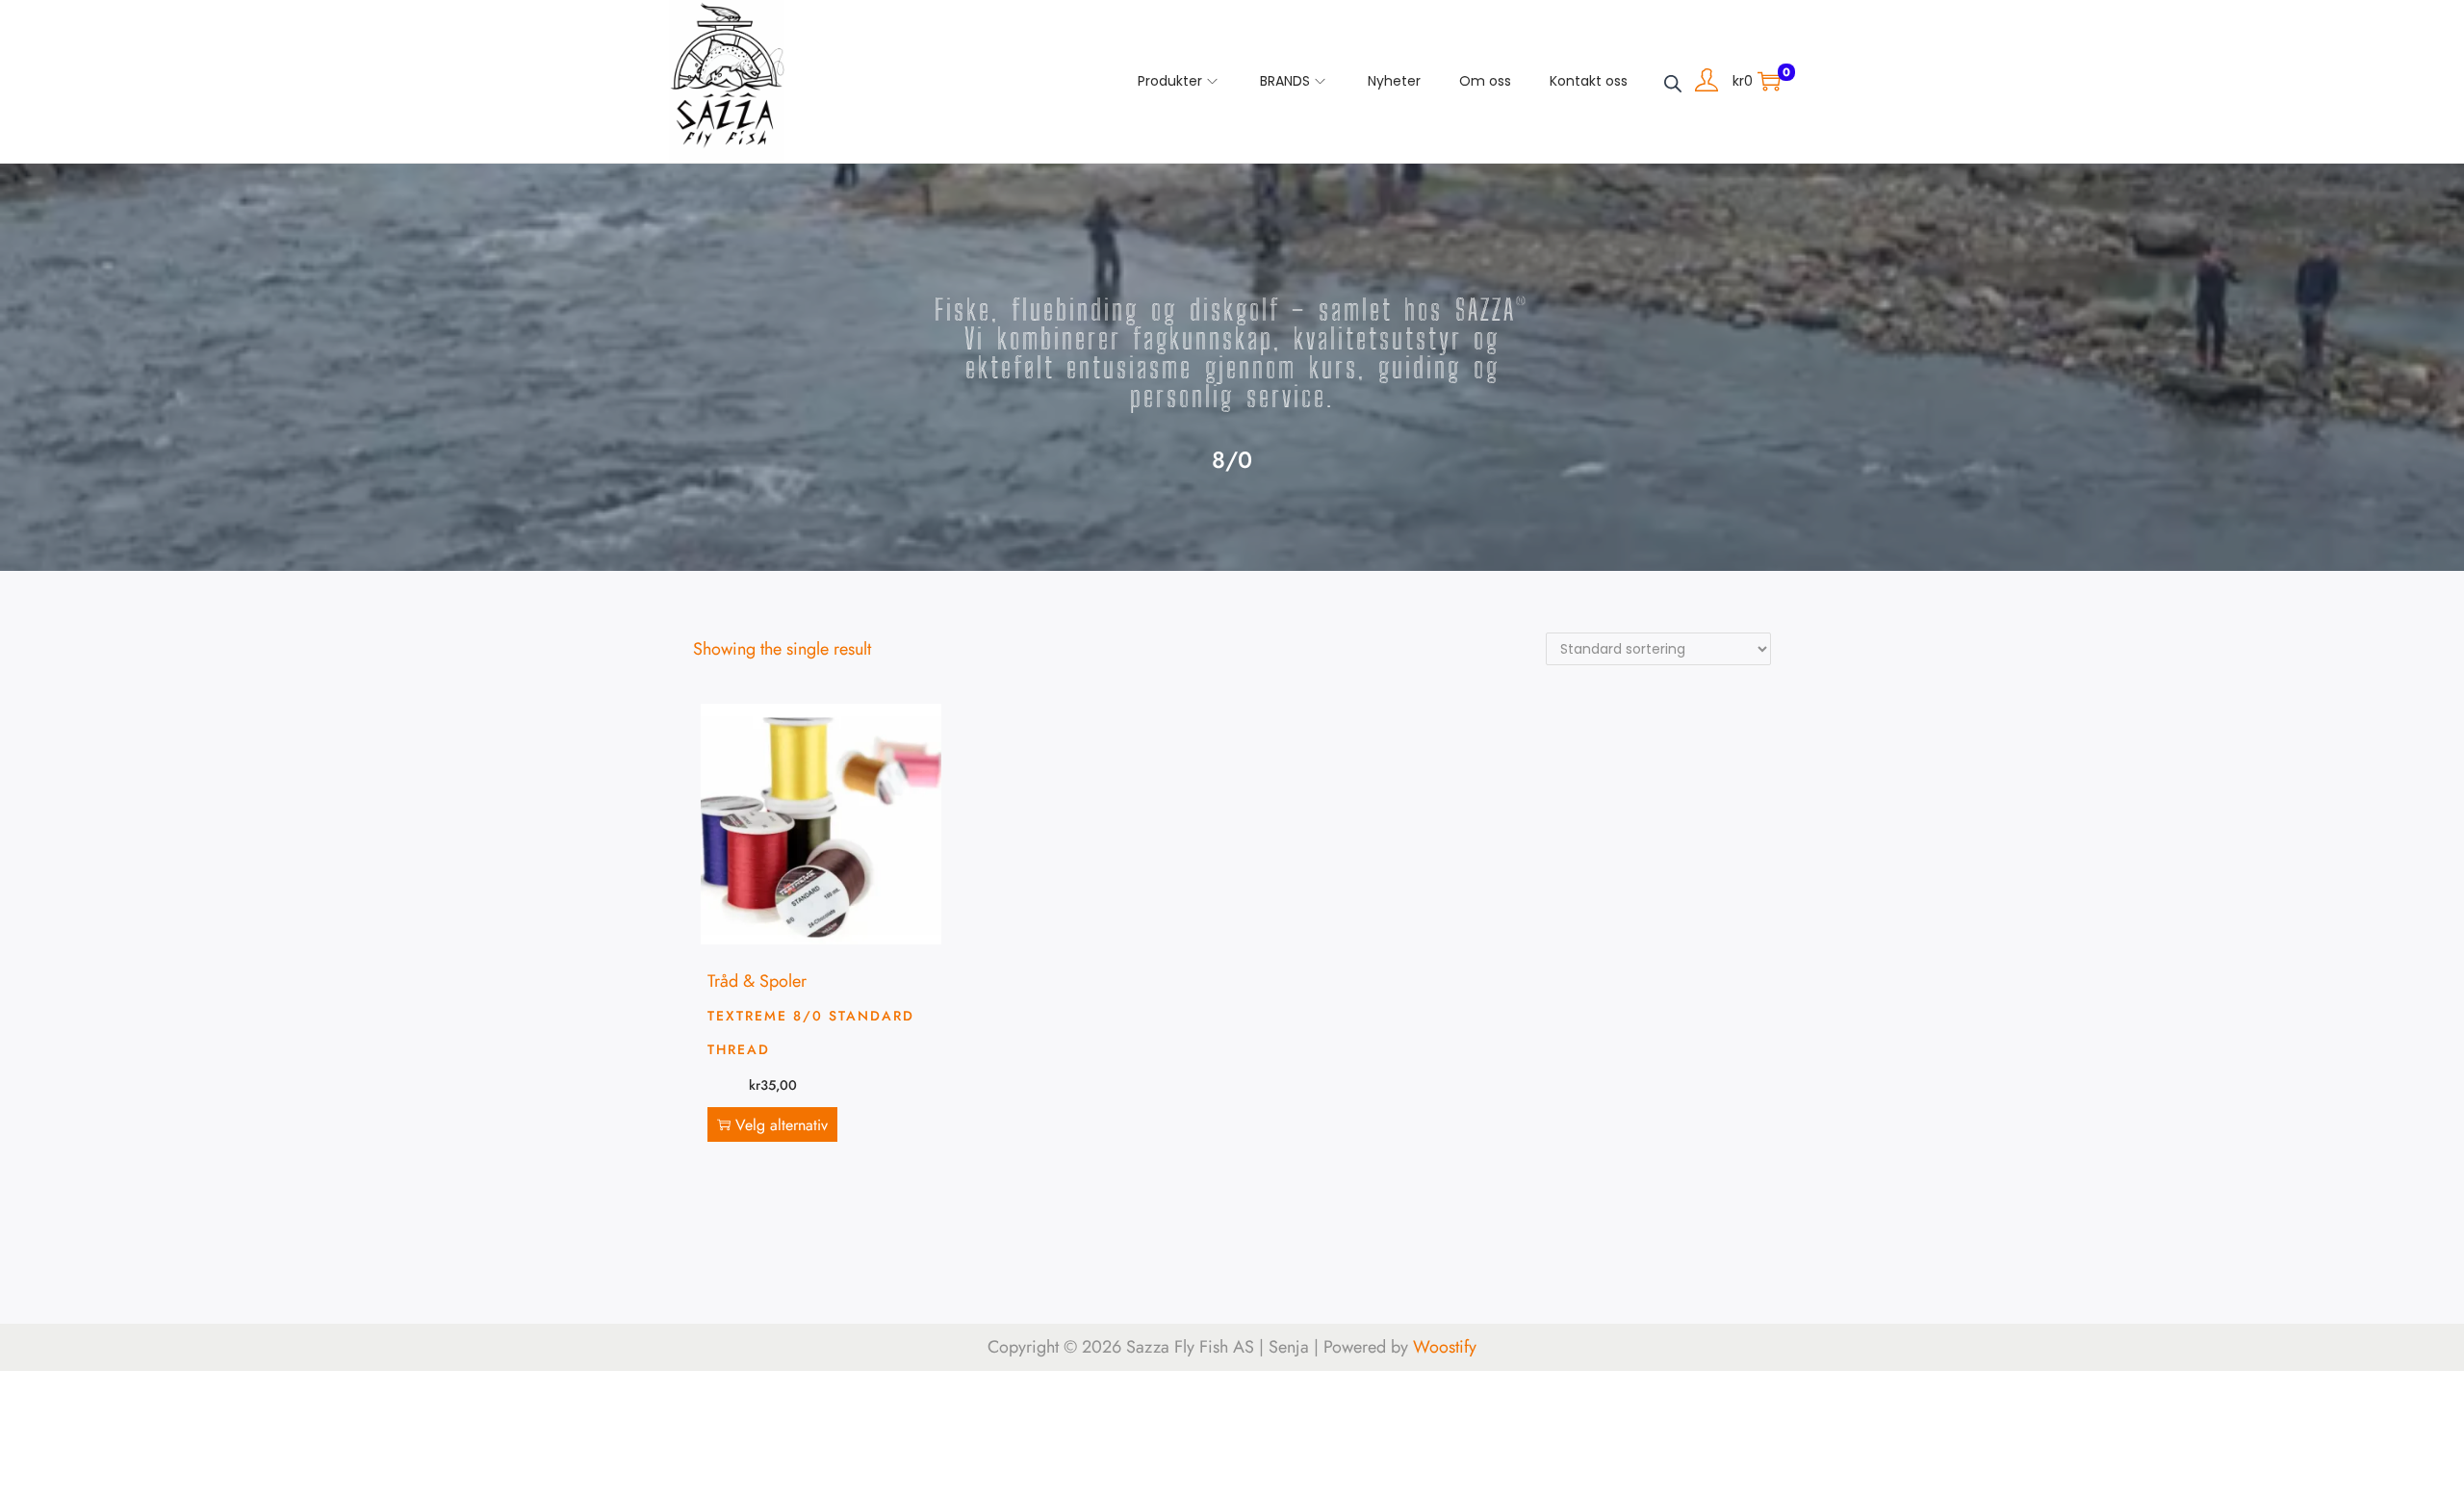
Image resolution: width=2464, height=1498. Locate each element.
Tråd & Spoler (757, 981)
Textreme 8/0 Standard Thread (811, 1033)
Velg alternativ (782, 1125)
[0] (1769, 81)
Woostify (1445, 1347)
